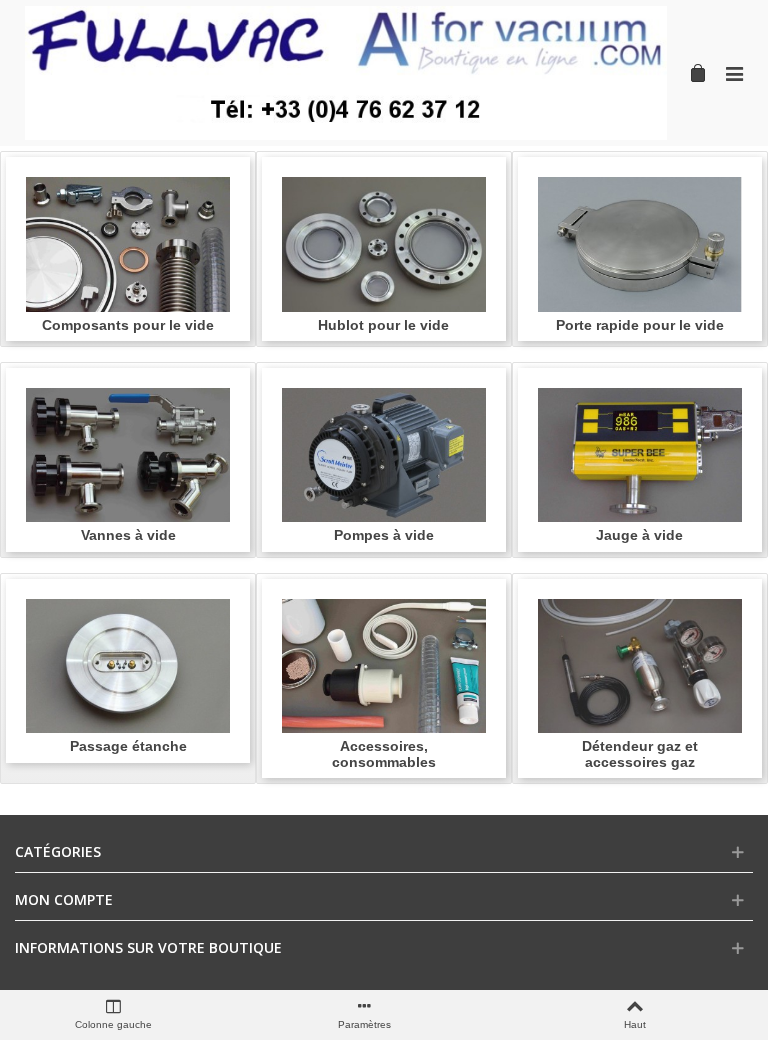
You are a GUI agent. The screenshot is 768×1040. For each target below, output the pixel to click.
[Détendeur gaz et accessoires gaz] (640, 666)
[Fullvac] (346, 73)
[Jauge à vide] (640, 455)
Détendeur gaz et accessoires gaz (640, 754)
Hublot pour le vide (383, 325)
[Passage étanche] (128, 666)
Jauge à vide (639, 535)
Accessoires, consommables (384, 754)
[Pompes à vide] (384, 455)
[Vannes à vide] (128, 455)
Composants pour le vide (128, 325)
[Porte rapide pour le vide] (640, 244)
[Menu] (734, 73)
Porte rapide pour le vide (640, 325)
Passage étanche (128, 746)
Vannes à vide (128, 535)
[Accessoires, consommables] (384, 666)
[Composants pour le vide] (128, 244)
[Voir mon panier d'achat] (696, 73)
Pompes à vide (384, 535)
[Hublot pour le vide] (384, 244)
